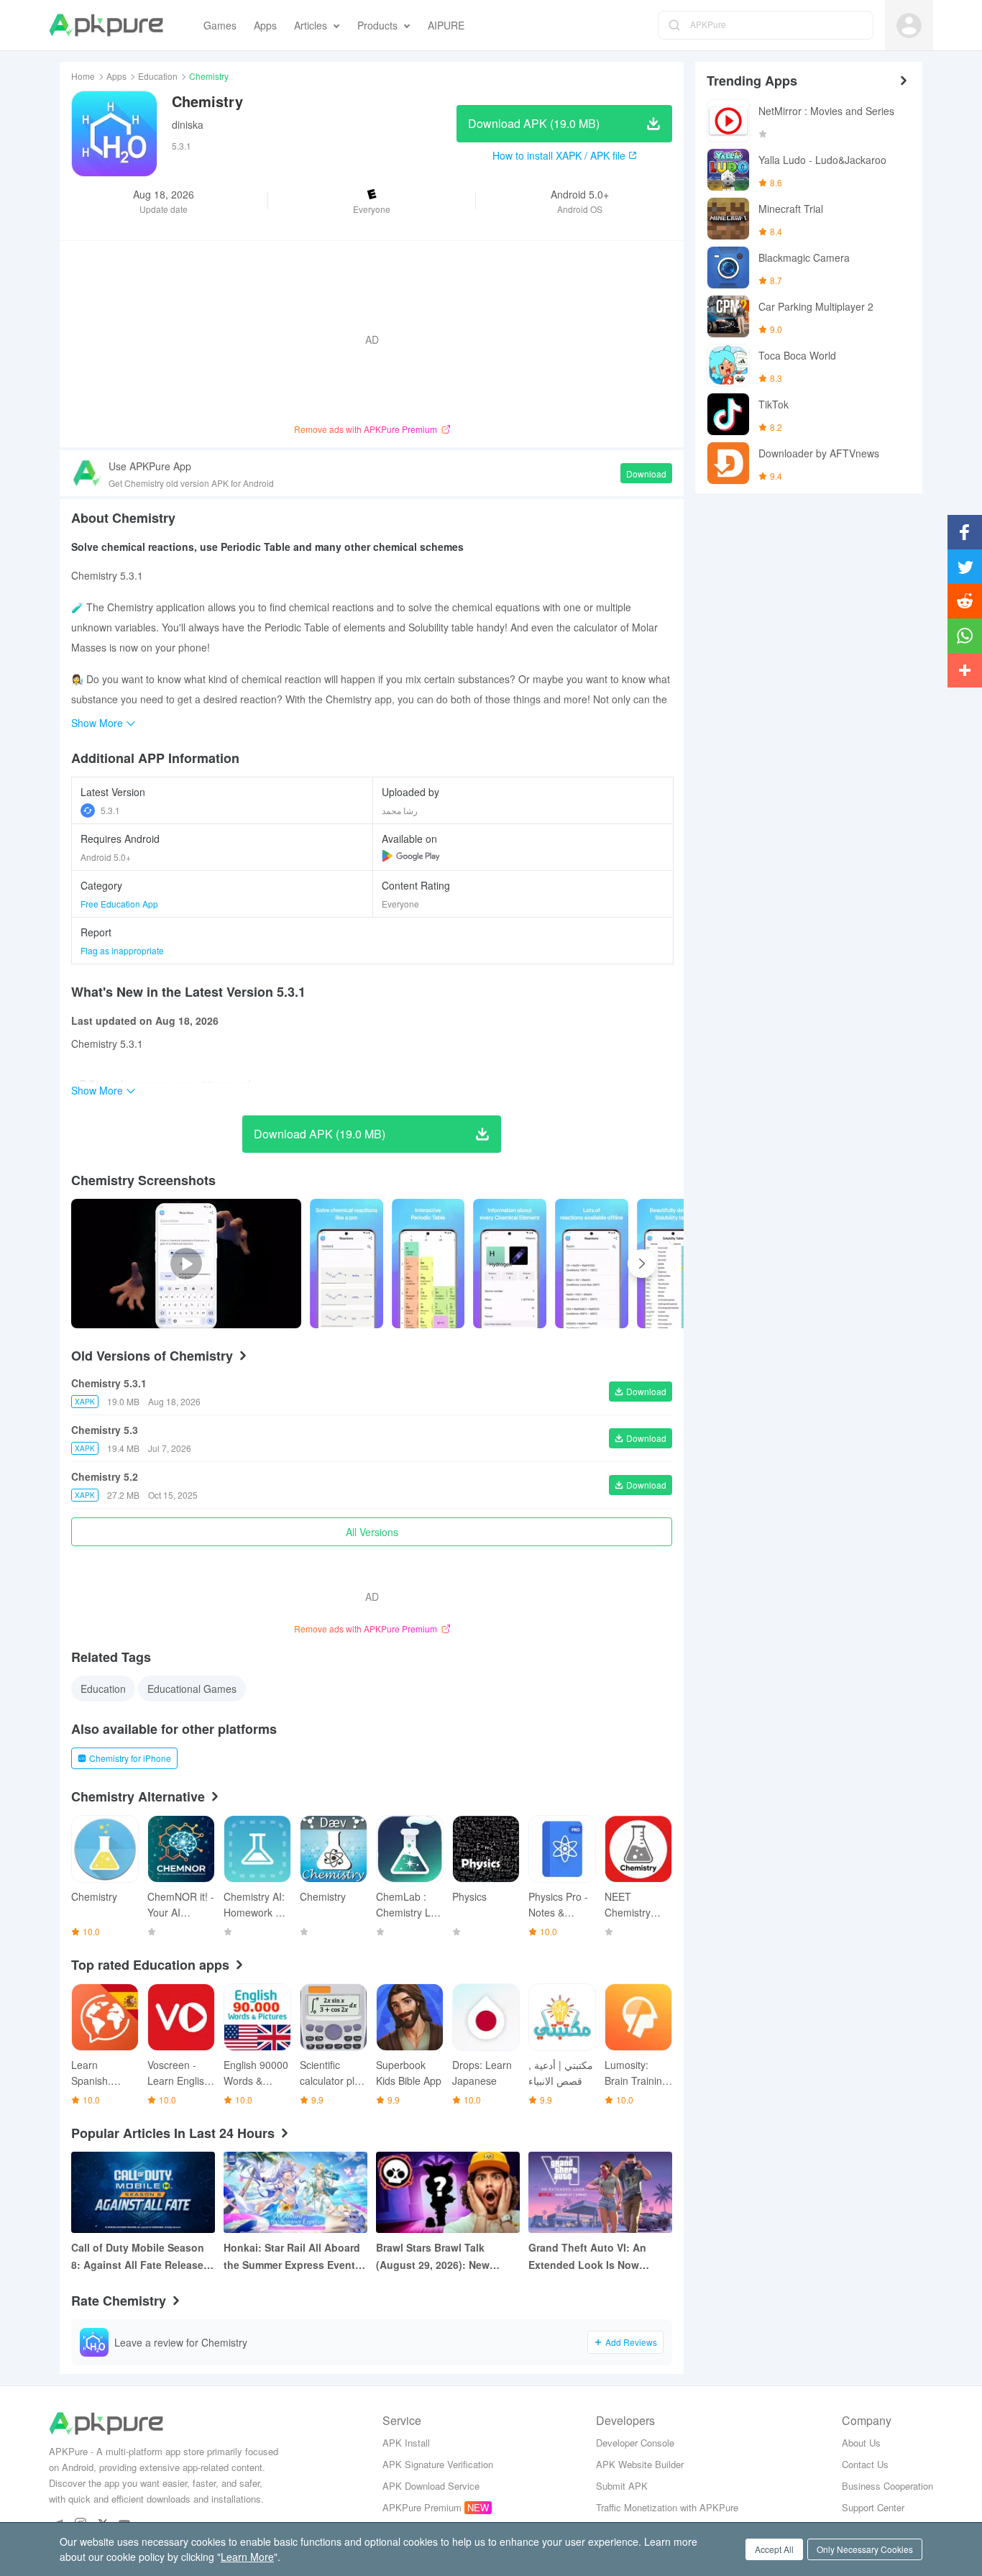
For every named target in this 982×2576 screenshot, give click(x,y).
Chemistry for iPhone (130, 1758)
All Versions (372, 1532)
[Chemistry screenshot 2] (510, 1264)
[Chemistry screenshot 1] (428, 1264)
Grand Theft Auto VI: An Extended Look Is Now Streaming (587, 2257)
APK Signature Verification (438, 2464)
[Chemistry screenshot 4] (674, 1264)
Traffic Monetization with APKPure (667, 2507)
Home (83, 76)
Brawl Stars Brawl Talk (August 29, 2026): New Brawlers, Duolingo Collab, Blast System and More (441, 2257)
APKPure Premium (422, 2507)
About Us (861, 2443)
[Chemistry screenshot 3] (592, 1264)
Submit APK (622, 2486)
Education (158, 76)
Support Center (873, 2507)
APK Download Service (431, 2486)
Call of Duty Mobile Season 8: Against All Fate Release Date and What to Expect (138, 2257)
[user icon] (909, 26)
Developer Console (635, 2443)
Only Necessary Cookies (865, 2549)
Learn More (247, 2557)
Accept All (774, 2549)
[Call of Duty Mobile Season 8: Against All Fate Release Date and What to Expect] (143, 2192)
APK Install (406, 2443)
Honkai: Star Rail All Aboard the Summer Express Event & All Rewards (294, 2257)
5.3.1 (110, 810)
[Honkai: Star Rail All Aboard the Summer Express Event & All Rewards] (295, 2192)
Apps (116, 76)
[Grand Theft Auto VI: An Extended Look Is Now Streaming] (600, 2192)
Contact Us (865, 2464)
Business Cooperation (887, 2486)
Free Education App (119, 904)
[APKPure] (106, 25)
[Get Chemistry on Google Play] (411, 856)
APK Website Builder (640, 2464)
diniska (188, 124)
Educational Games (192, 1689)
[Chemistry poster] (347, 1264)
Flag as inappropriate (122, 950)
